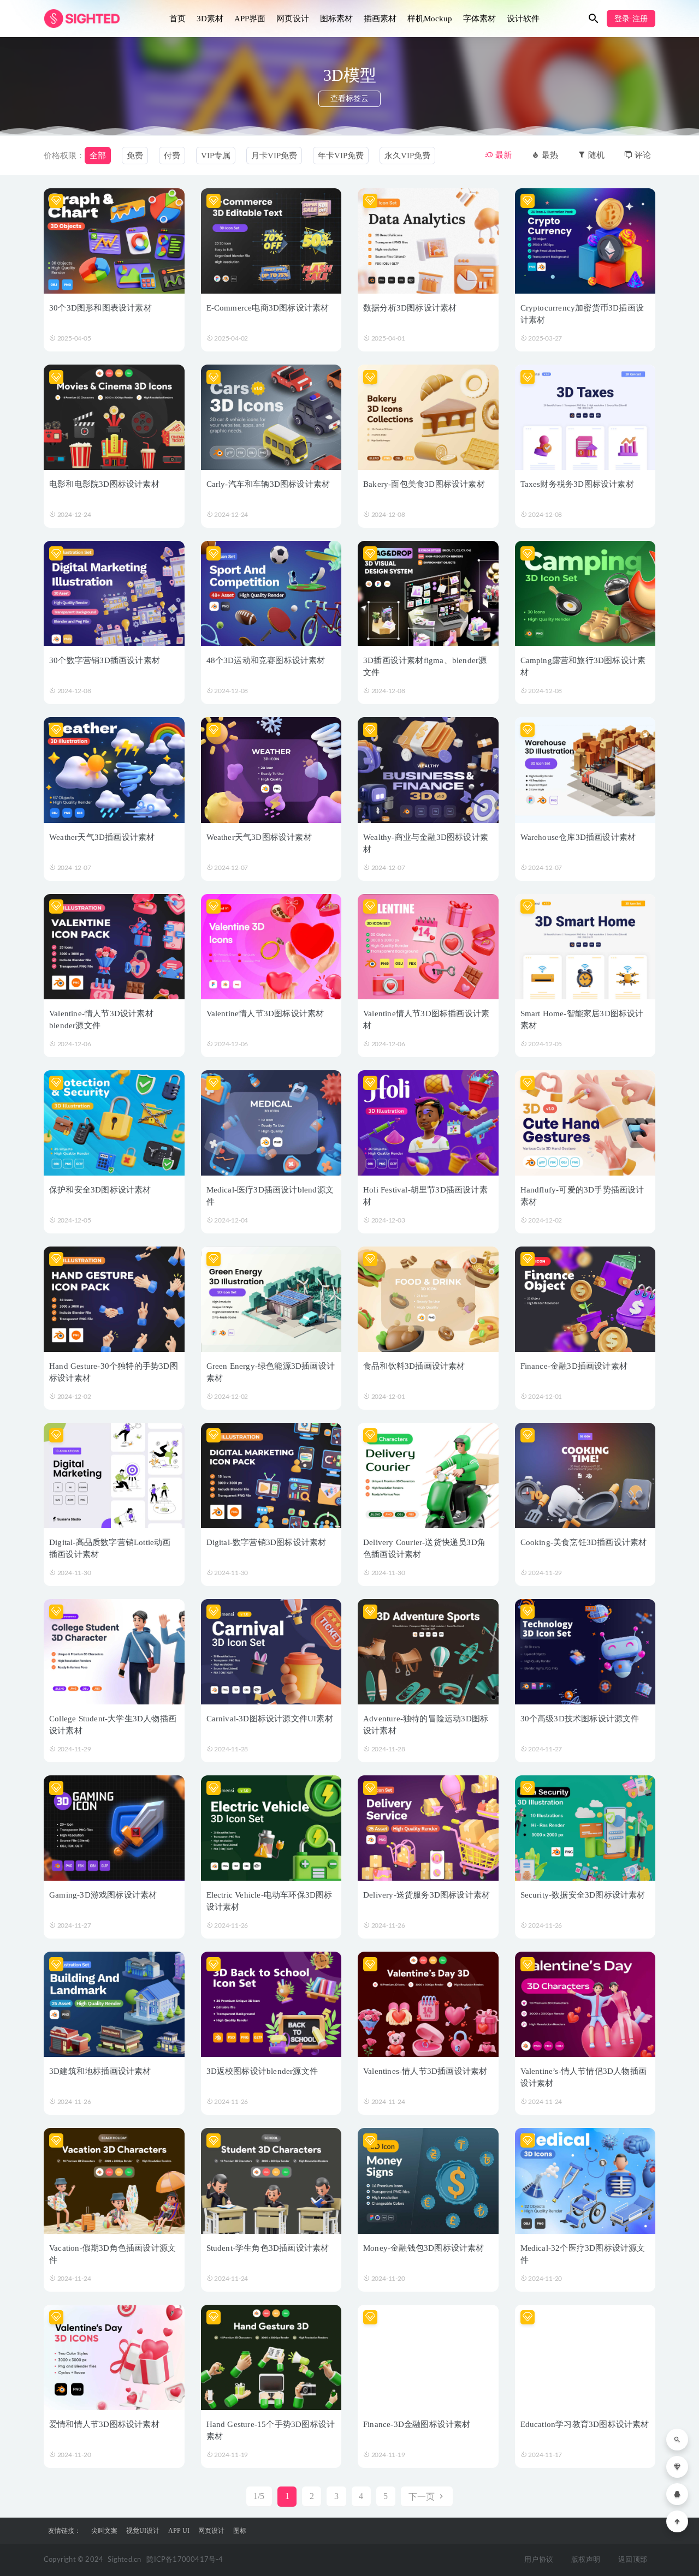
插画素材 (380, 19)
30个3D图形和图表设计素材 (100, 308)
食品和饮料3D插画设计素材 (414, 1366)
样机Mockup (430, 19)
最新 (502, 155)
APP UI (179, 2531)
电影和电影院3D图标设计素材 (104, 484)
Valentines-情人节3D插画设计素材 (425, 2071)
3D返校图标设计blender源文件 (262, 2071)
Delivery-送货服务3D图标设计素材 (426, 1895)
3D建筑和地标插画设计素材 (100, 2071)
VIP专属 (216, 156)
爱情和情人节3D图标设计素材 (104, 2424)
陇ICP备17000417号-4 (185, 2560)
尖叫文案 (104, 2531)
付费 (172, 156)
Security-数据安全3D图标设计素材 (583, 1895)
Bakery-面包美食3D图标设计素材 (424, 484)
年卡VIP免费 (341, 156)
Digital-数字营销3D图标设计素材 (266, 1542)
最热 (549, 155)
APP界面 (250, 19)
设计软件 (523, 19)
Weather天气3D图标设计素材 (259, 837)
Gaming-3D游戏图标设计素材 (103, 1895)
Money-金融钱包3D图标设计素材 (424, 2248)
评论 (642, 155)
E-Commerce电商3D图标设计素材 (268, 308)
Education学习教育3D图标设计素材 (585, 2424)
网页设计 (293, 19)
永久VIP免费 (407, 156)
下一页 (423, 2497)
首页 (177, 19)
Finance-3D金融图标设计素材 (417, 2424)
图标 (240, 2531)
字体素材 (479, 19)
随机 (595, 155)
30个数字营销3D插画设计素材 (105, 660)
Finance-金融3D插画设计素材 (574, 1366)
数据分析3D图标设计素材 (410, 308)
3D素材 (210, 19)
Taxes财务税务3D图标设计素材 (577, 484)
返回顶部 (633, 2560)
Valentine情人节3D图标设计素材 (265, 1013)
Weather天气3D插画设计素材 (102, 837)
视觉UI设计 (143, 2531)
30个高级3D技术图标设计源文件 (580, 1719)
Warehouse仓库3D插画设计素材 (578, 837)
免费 (135, 156)
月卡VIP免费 (274, 156)
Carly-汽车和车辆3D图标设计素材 (268, 484)
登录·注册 (631, 19)
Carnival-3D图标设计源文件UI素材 (270, 1719)
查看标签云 (349, 99)
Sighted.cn (124, 2560)
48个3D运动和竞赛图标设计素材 (266, 660)
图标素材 (336, 19)
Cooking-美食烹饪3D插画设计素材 (584, 1542)
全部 (98, 156)
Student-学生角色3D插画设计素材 (268, 2248)
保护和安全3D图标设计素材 (100, 1190)
